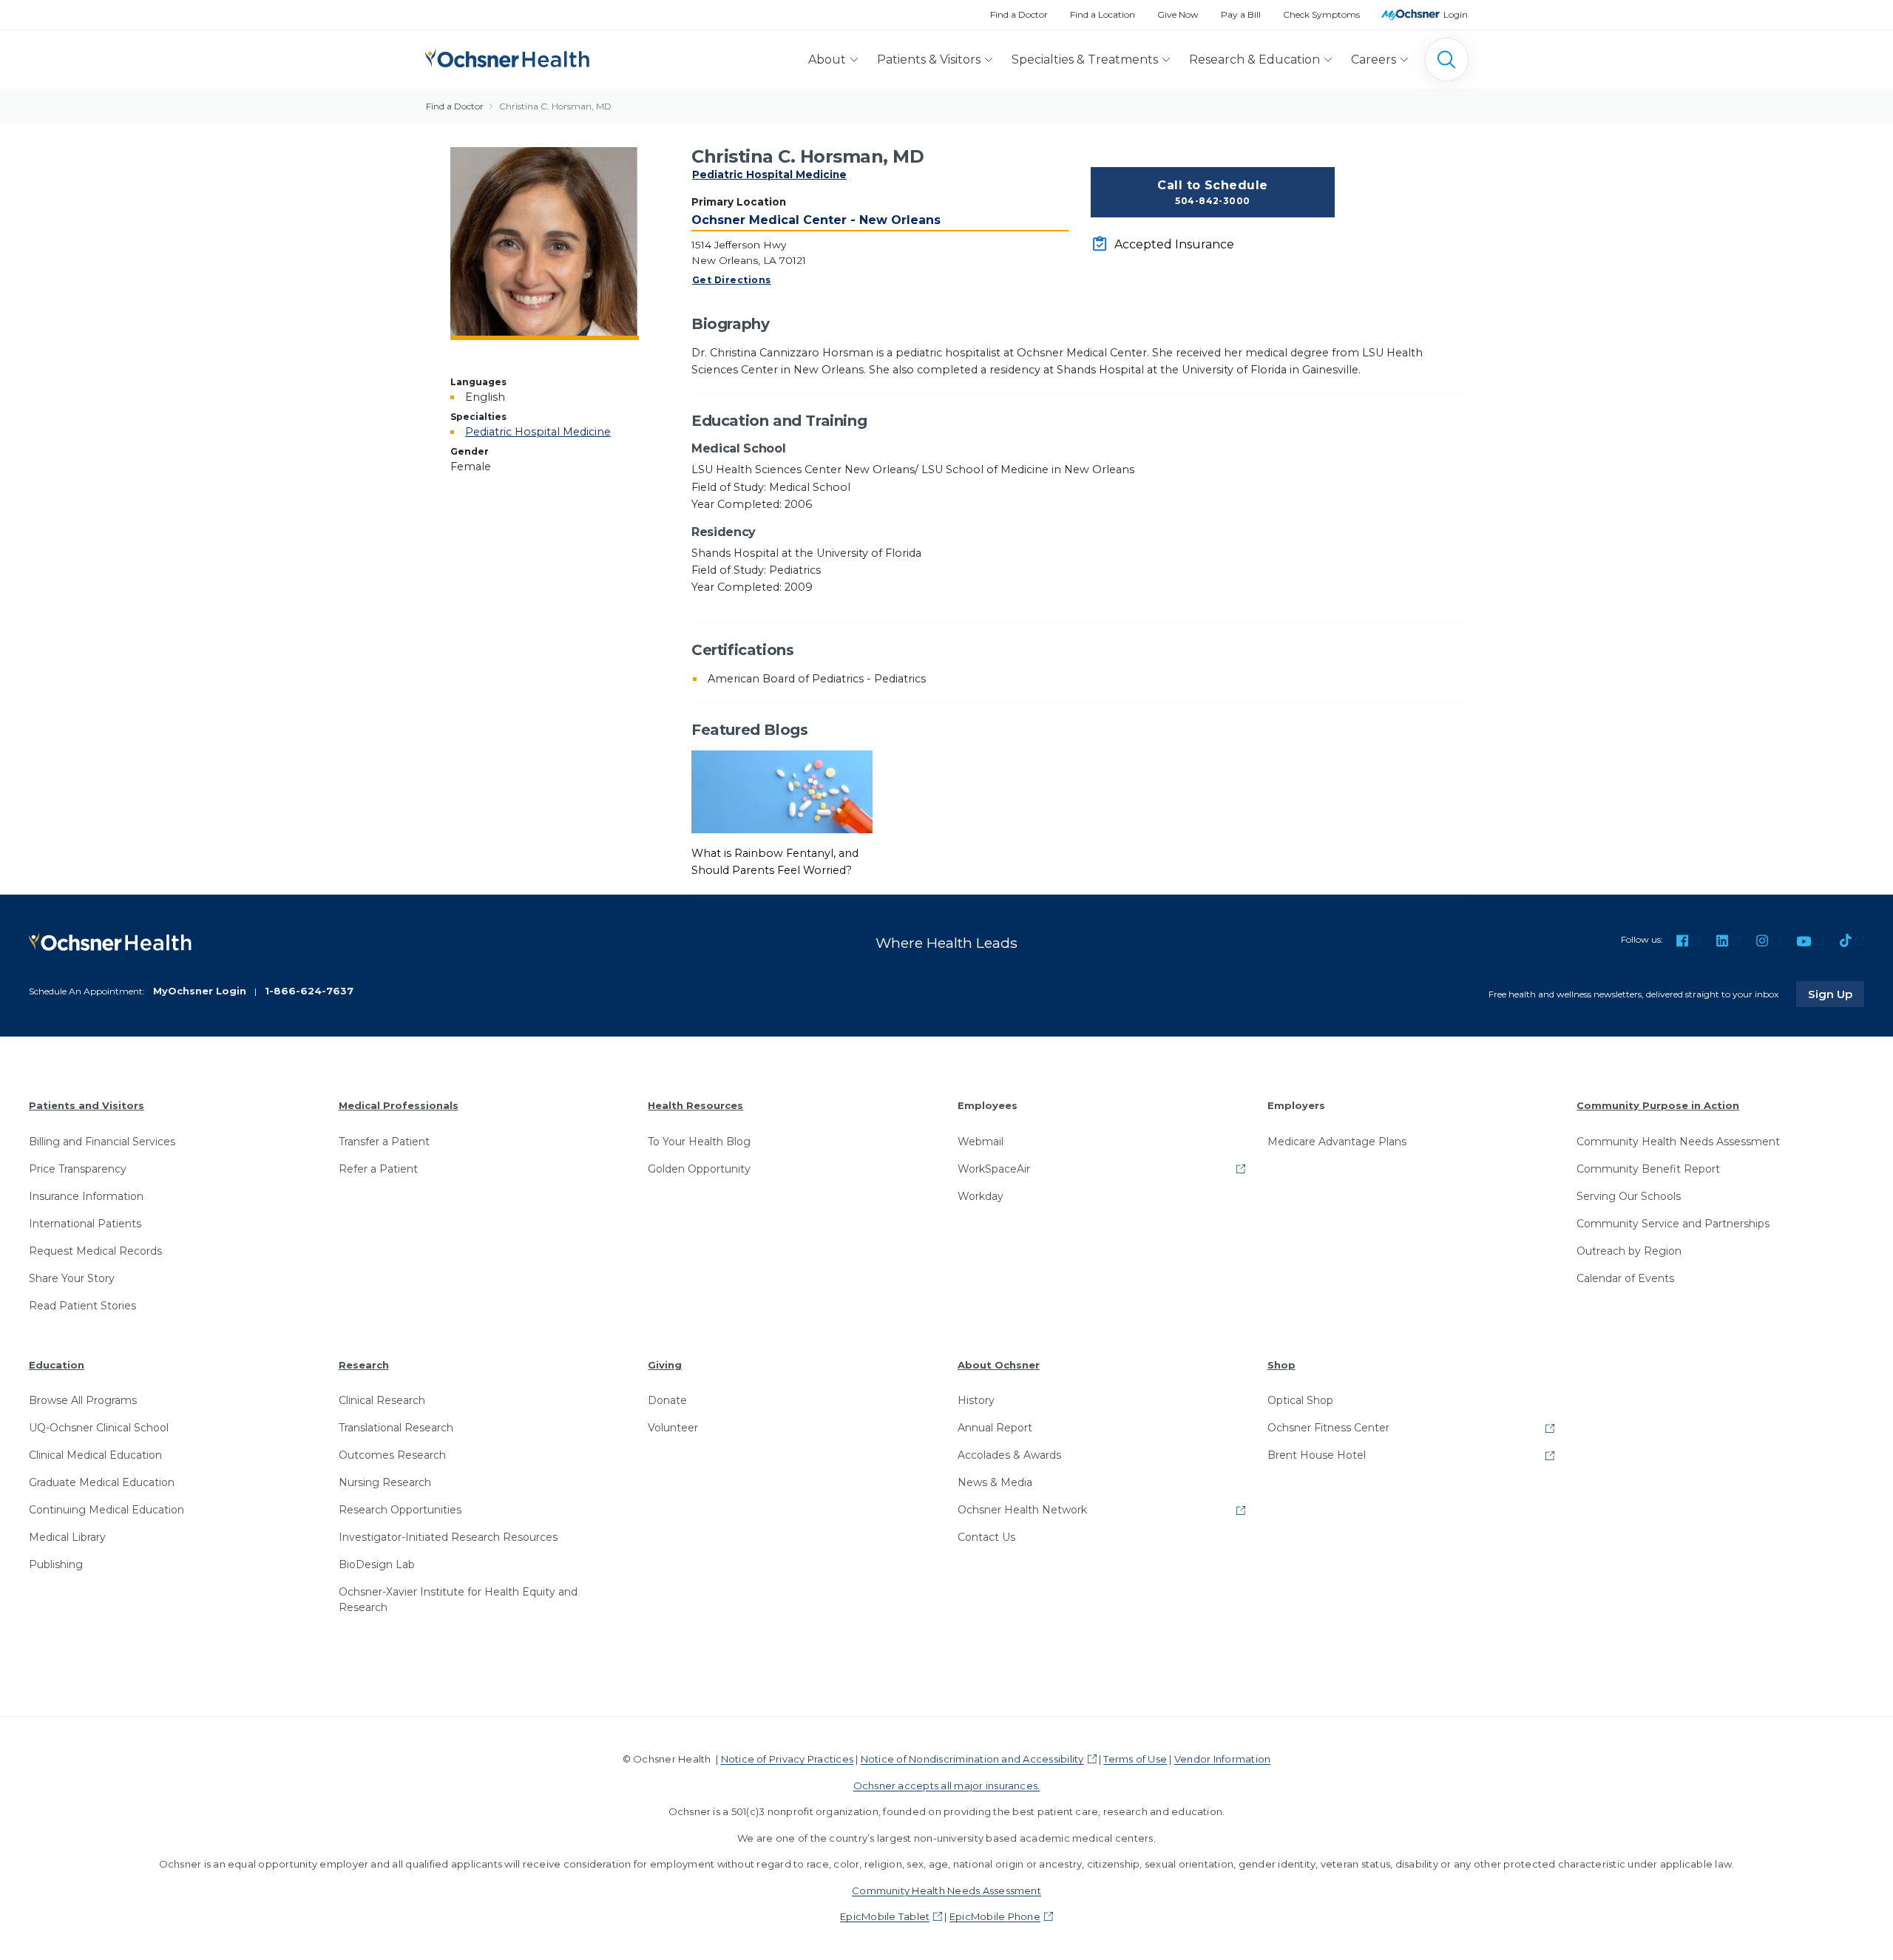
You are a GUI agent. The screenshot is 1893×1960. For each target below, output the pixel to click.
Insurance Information (86, 1196)
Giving (665, 1365)
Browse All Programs (83, 1400)
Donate (667, 1400)
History (976, 1400)
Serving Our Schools (1629, 1196)
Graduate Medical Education (102, 1482)
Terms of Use (1135, 1759)
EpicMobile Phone (995, 1916)
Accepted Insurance (1174, 244)
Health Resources (695, 1105)
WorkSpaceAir (994, 1169)
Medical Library (67, 1537)
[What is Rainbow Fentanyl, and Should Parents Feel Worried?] (782, 791)
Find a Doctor (1019, 14)
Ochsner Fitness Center (1328, 1428)
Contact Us (986, 1537)
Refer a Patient (378, 1169)
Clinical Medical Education (95, 1455)
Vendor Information (1222, 1759)
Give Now (1178, 14)
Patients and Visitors (87, 1105)
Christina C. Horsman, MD (555, 106)
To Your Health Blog (699, 1142)
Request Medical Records (95, 1251)
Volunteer (673, 1428)
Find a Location (1103, 14)
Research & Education (1254, 60)
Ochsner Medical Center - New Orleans (816, 220)
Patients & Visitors (929, 60)
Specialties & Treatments (1085, 60)
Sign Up (1836, 994)
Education (57, 1365)
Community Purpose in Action (1658, 1105)
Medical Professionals (399, 1105)
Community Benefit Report (1648, 1169)
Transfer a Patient (384, 1142)
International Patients (85, 1224)
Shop (1281, 1365)
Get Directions (732, 280)
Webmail (981, 1142)
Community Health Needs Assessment (1678, 1142)
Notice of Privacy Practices (787, 1759)
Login (1456, 14)
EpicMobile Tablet (885, 1916)
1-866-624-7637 (309, 991)
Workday (981, 1196)
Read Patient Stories (82, 1306)
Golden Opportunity (699, 1169)
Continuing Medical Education (106, 1510)
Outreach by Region (1629, 1251)
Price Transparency (78, 1169)
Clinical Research (382, 1400)
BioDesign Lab (377, 1564)
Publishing (56, 1564)
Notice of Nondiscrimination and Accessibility (972, 1759)
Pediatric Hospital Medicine (769, 174)
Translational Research (396, 1428)
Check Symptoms (1321, 14)
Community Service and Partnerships (1673, 1224)
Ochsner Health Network (1022, 1510)
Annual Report (995, 1428)
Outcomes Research (392, 1455)
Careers (1374, 60)
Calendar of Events (1625, 1278)
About (827, 60)
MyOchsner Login (200, 991)
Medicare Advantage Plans (1337, 1142)
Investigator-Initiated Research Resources (448, 1537)
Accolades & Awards (1009, 1455)
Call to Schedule (1213, 192)
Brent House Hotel (1317, 1455)
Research (364, 1365)
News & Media (995, 1482)
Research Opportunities (400, 1510)
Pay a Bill (1241, 14)
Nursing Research (385, 1482)
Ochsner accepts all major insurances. (947, 1786)
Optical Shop (1300, 1400)
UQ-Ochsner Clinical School (99, 1428)
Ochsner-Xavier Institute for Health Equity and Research (458, 1600)
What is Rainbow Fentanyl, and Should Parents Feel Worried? (775, 862)
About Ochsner (999, 1365)
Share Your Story (72, 1278)
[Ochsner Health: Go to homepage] (507, 57)
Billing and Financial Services (102, 1142)
